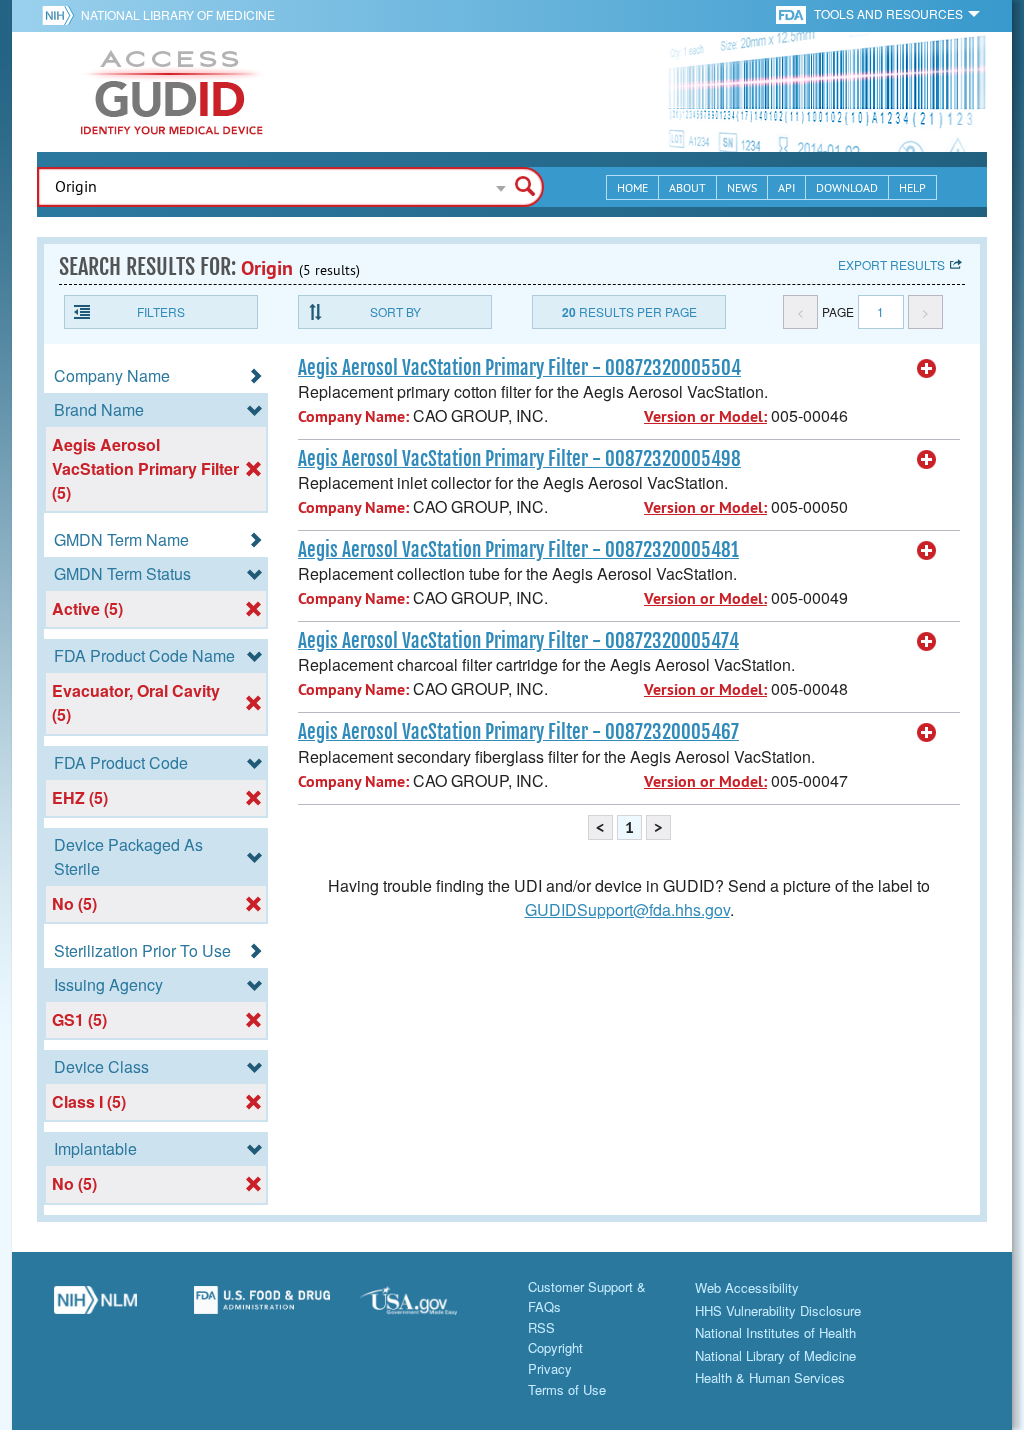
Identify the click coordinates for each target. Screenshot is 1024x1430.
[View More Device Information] (927, 369)
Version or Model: (705, 416)
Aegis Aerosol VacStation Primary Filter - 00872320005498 (519, 459)
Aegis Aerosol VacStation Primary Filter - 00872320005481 (518, 550)
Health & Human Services (770, 1377)
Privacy (550, 1368)
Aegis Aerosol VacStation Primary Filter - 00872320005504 (519, 368)
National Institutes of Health (775, 1332)
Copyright (555, 1347)
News (742, 187)
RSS (541, 1327)
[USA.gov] (428, 1308)
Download (847, 187)
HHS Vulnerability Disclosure (778, 1310)
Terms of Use (567, 1389)
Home (632, 187)
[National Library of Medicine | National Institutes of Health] (95, 1308)
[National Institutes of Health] (61, 15)
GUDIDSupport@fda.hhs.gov (627, 909)
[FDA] (792, 13)
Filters (161, 311)
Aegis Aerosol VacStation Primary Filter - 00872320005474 (518, 641)
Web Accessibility (747, 1287)
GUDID (172, 92)
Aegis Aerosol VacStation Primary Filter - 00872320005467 (518, 732)
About (687, 187)
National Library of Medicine (178, 14)
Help (912, 187)
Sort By (395, 311)
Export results (891, 264)
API (786, 187)
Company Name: (353, 416)
